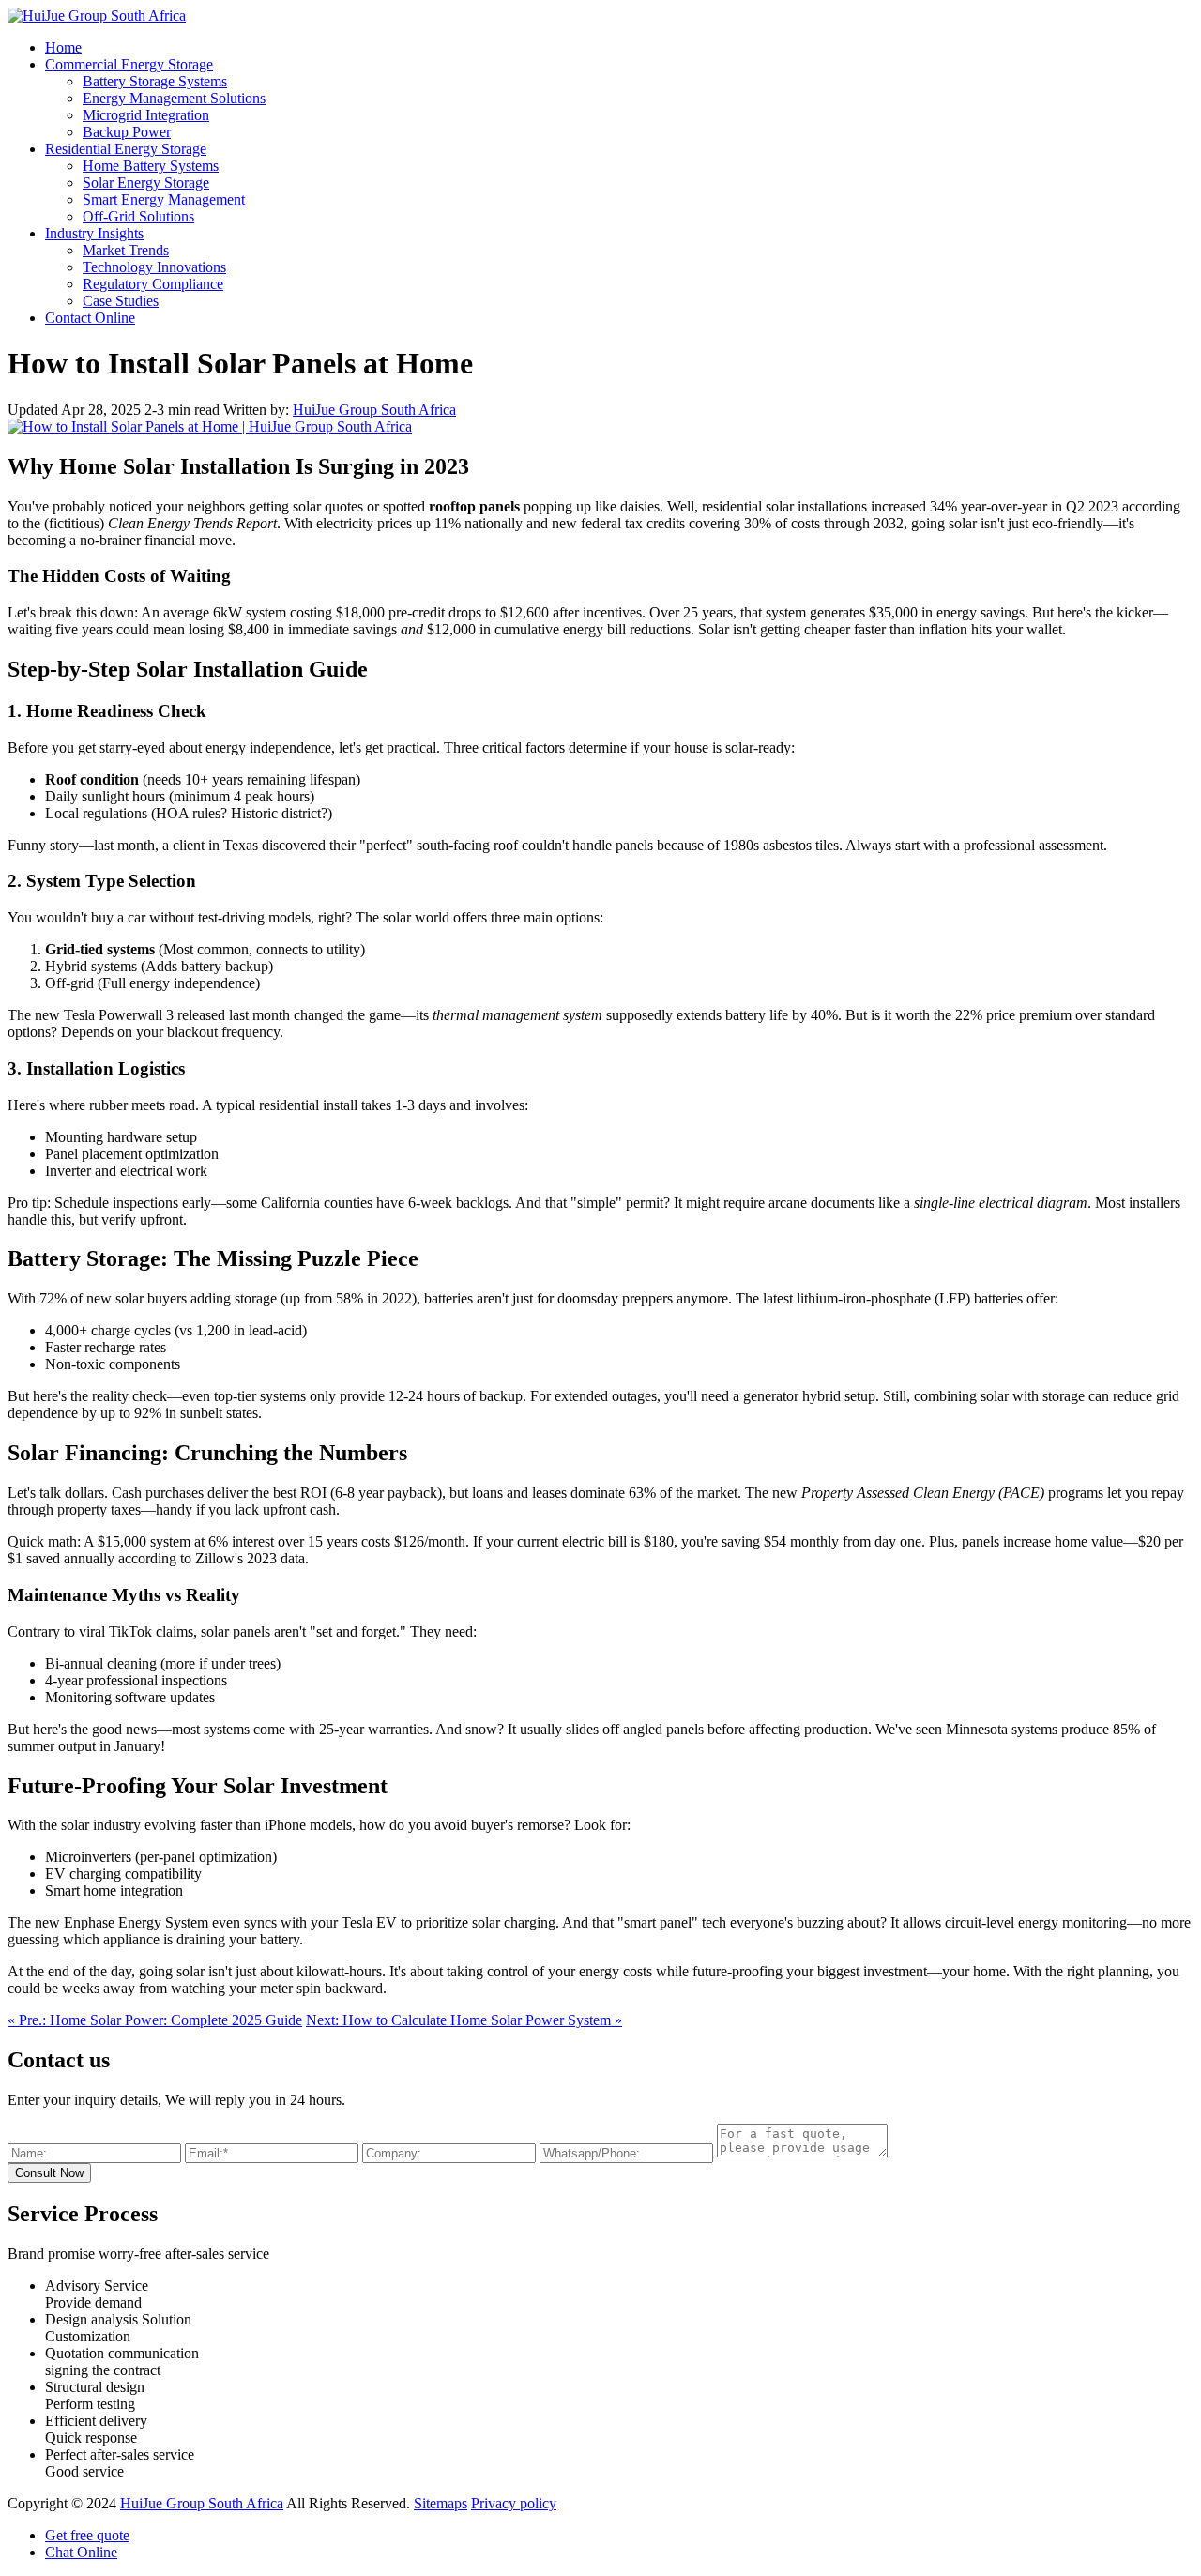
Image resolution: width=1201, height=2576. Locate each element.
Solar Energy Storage (146, 183)
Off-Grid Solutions (138, 216)
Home (63, 47)
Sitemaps (441, 2503)
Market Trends (126, 250)
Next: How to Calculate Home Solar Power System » (464, 2020)
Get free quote (87, 2535)
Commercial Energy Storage (129, 64)
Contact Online (90, 318)
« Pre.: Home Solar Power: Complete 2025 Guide (155, 2020)
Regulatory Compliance (153, 284)
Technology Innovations (154, 267)
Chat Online (81, 2552)
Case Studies (121, 301)
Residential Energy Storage (126, 149)
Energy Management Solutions (174, 98)
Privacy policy (514, 2503)
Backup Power (127, 132)
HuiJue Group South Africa (374, 410)
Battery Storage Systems (155, 81)
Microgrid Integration (146, 115)
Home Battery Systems (151, 166)
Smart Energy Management (164, 199)
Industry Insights (94, 233)
